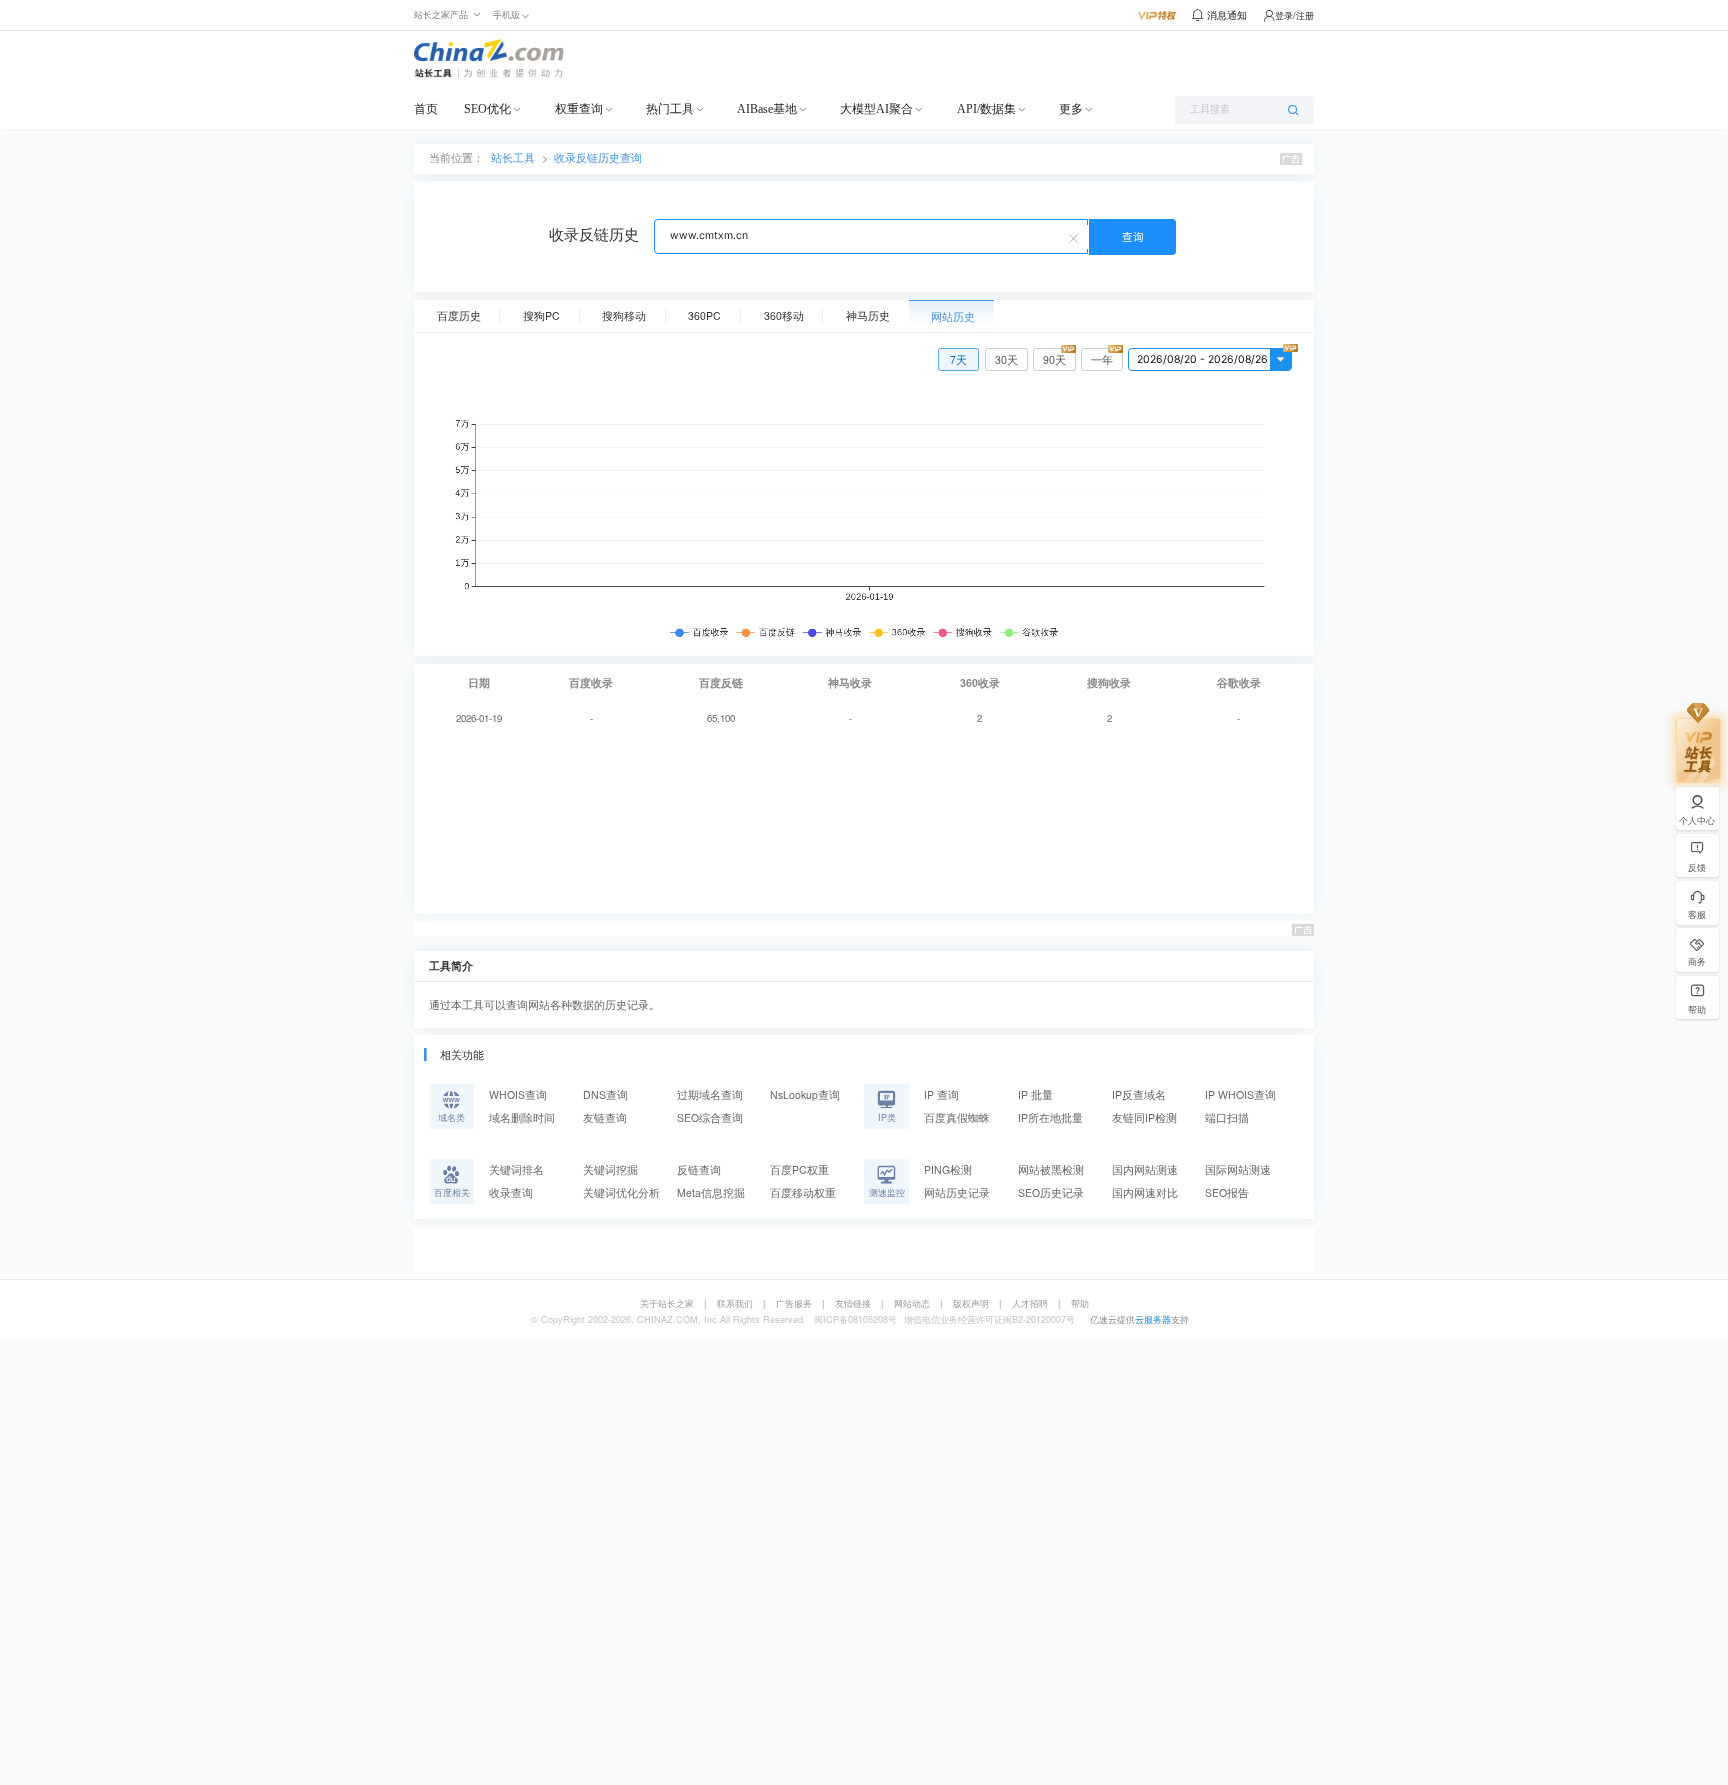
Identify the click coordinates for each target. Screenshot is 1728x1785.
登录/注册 (1294, 15)
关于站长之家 (667, 1303)
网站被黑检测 (1051, 1169)
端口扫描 (1227, 1117)
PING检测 (948, 1169)
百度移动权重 (803, 1192)
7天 (958, 359)
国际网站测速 (1238, 1169)
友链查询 (605, 1117)
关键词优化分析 (621, 1192)
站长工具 (513, 157)
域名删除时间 (522, 1117)
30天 (1006, 359)
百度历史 (459, 315)
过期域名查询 (710, 1094)
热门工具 (670, 109)
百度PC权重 (799, 1169)
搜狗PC (541, 315)
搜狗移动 (624, 315)
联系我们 (735, 1303)
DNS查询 (605, 1094)
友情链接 (853, 1303)
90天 (1054, 359)
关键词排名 (516, 1169)
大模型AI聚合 (876, 109)
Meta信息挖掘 (711, 1192)
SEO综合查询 (710, 1117)
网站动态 (912, 1303)
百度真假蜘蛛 (957, 1117)
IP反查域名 (1139, 1094)
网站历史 (953, 316)
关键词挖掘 (610, 1169)
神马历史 (868, 315)
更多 (1071, 109)
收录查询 (511, 1192)
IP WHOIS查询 (1240, 1094)
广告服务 (794, 1303)
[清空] (1076, 237)
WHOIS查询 (518, 1094)
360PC (704, 315)
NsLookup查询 (805, 1094)
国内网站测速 (1145, 1169)
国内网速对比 (1145, 1192)
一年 (1102, 359)
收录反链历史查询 (598, 157)
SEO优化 (487, 109)
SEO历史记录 (1051, 1192)
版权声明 (971, 1303)
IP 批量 (1035, 1094)
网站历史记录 (957, 1192)
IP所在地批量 (1050, 1117)
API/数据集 (986, 109)
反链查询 (699, 1169)
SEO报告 (1227, 1192)
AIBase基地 (767, 109)
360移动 (784, 315)
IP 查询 (941, 1094)
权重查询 (579, 109)
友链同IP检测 (1144, 1117)
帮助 (1080, 1303)
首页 (426, 109)
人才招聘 (1030, 1303)
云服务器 (1153, 1319)
